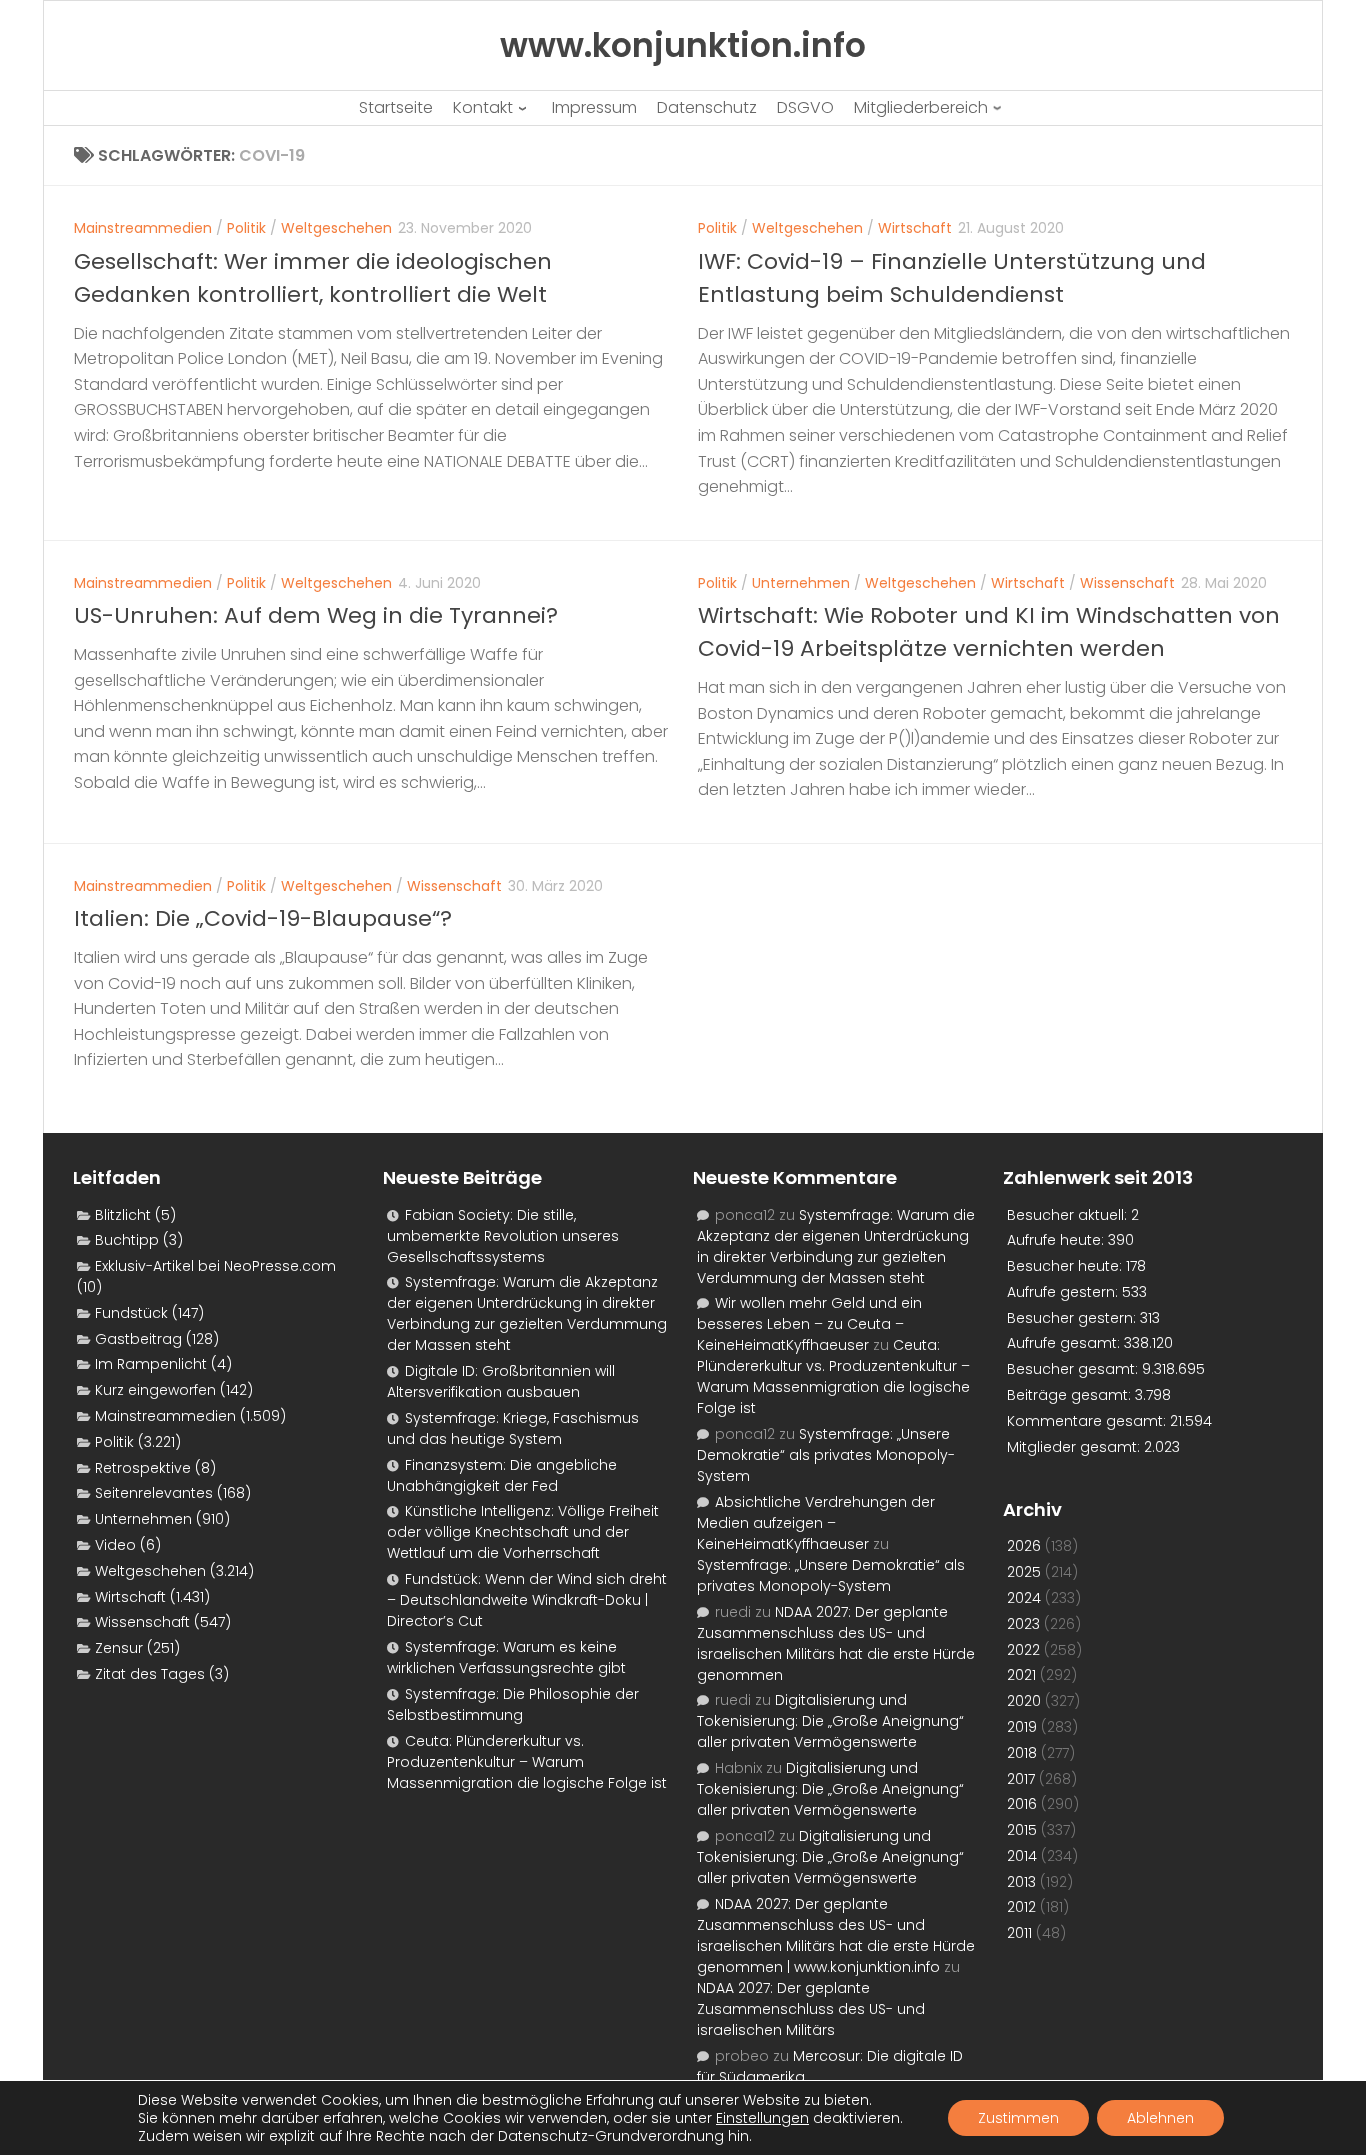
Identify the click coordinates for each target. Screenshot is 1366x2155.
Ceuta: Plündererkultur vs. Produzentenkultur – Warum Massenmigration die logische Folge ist (527, 1762)
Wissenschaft (1127, 583)
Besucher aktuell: (1069, 1215)
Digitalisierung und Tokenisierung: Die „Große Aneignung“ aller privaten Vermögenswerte (830, 1721)
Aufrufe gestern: (1064, 1292)
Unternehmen (801, 583)
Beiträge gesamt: (1071, 1395)
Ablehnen (1160, 2118)
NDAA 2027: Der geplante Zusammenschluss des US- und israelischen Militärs (811, 2009)
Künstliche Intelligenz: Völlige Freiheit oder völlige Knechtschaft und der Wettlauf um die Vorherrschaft (523, 1532)
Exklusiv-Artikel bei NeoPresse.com (215, 1266)
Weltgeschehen (336, 228)
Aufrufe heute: (1057, 1240)
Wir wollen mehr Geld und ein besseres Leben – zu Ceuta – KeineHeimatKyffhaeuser (809, 1324)
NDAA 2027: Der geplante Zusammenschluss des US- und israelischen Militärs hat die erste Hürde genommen (836, 1643)
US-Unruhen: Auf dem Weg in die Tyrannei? (316, 615)
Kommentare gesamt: (1088, 1421)
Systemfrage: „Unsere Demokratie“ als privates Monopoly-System (826, 1455)
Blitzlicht (123, 1215)
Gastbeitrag (138, 1339)
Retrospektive (143, 1468)
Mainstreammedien (143, 228)
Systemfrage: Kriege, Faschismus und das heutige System (513, 1428)
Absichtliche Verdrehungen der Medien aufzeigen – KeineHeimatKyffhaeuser (816, 1523)
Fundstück (131, 1313)
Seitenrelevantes (154, 1493)
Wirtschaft (915, 228)
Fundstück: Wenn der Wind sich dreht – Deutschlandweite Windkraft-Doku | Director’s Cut (527, 1600)
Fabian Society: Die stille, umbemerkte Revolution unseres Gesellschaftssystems (503, 1236)
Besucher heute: (1066, 1266)
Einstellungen (762, 2118)
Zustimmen (1018, 2118)
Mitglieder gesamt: (1075, 1447)
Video (115, 1545)
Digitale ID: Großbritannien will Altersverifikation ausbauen (501, 1381)
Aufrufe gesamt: (1065, 1343)
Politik (246, 228)
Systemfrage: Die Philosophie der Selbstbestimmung (513, 1704)
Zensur (119, 1648)
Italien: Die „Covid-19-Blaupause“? (263, 918)
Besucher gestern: (1073, 1318)
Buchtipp (127, 1240)
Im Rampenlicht (151, 1364)
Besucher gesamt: (1074, 1369)
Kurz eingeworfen (155, 1390)
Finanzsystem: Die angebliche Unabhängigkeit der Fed (502, 1475)
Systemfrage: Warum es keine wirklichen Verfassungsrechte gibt (506, 1657)
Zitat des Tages (150, 1674)
